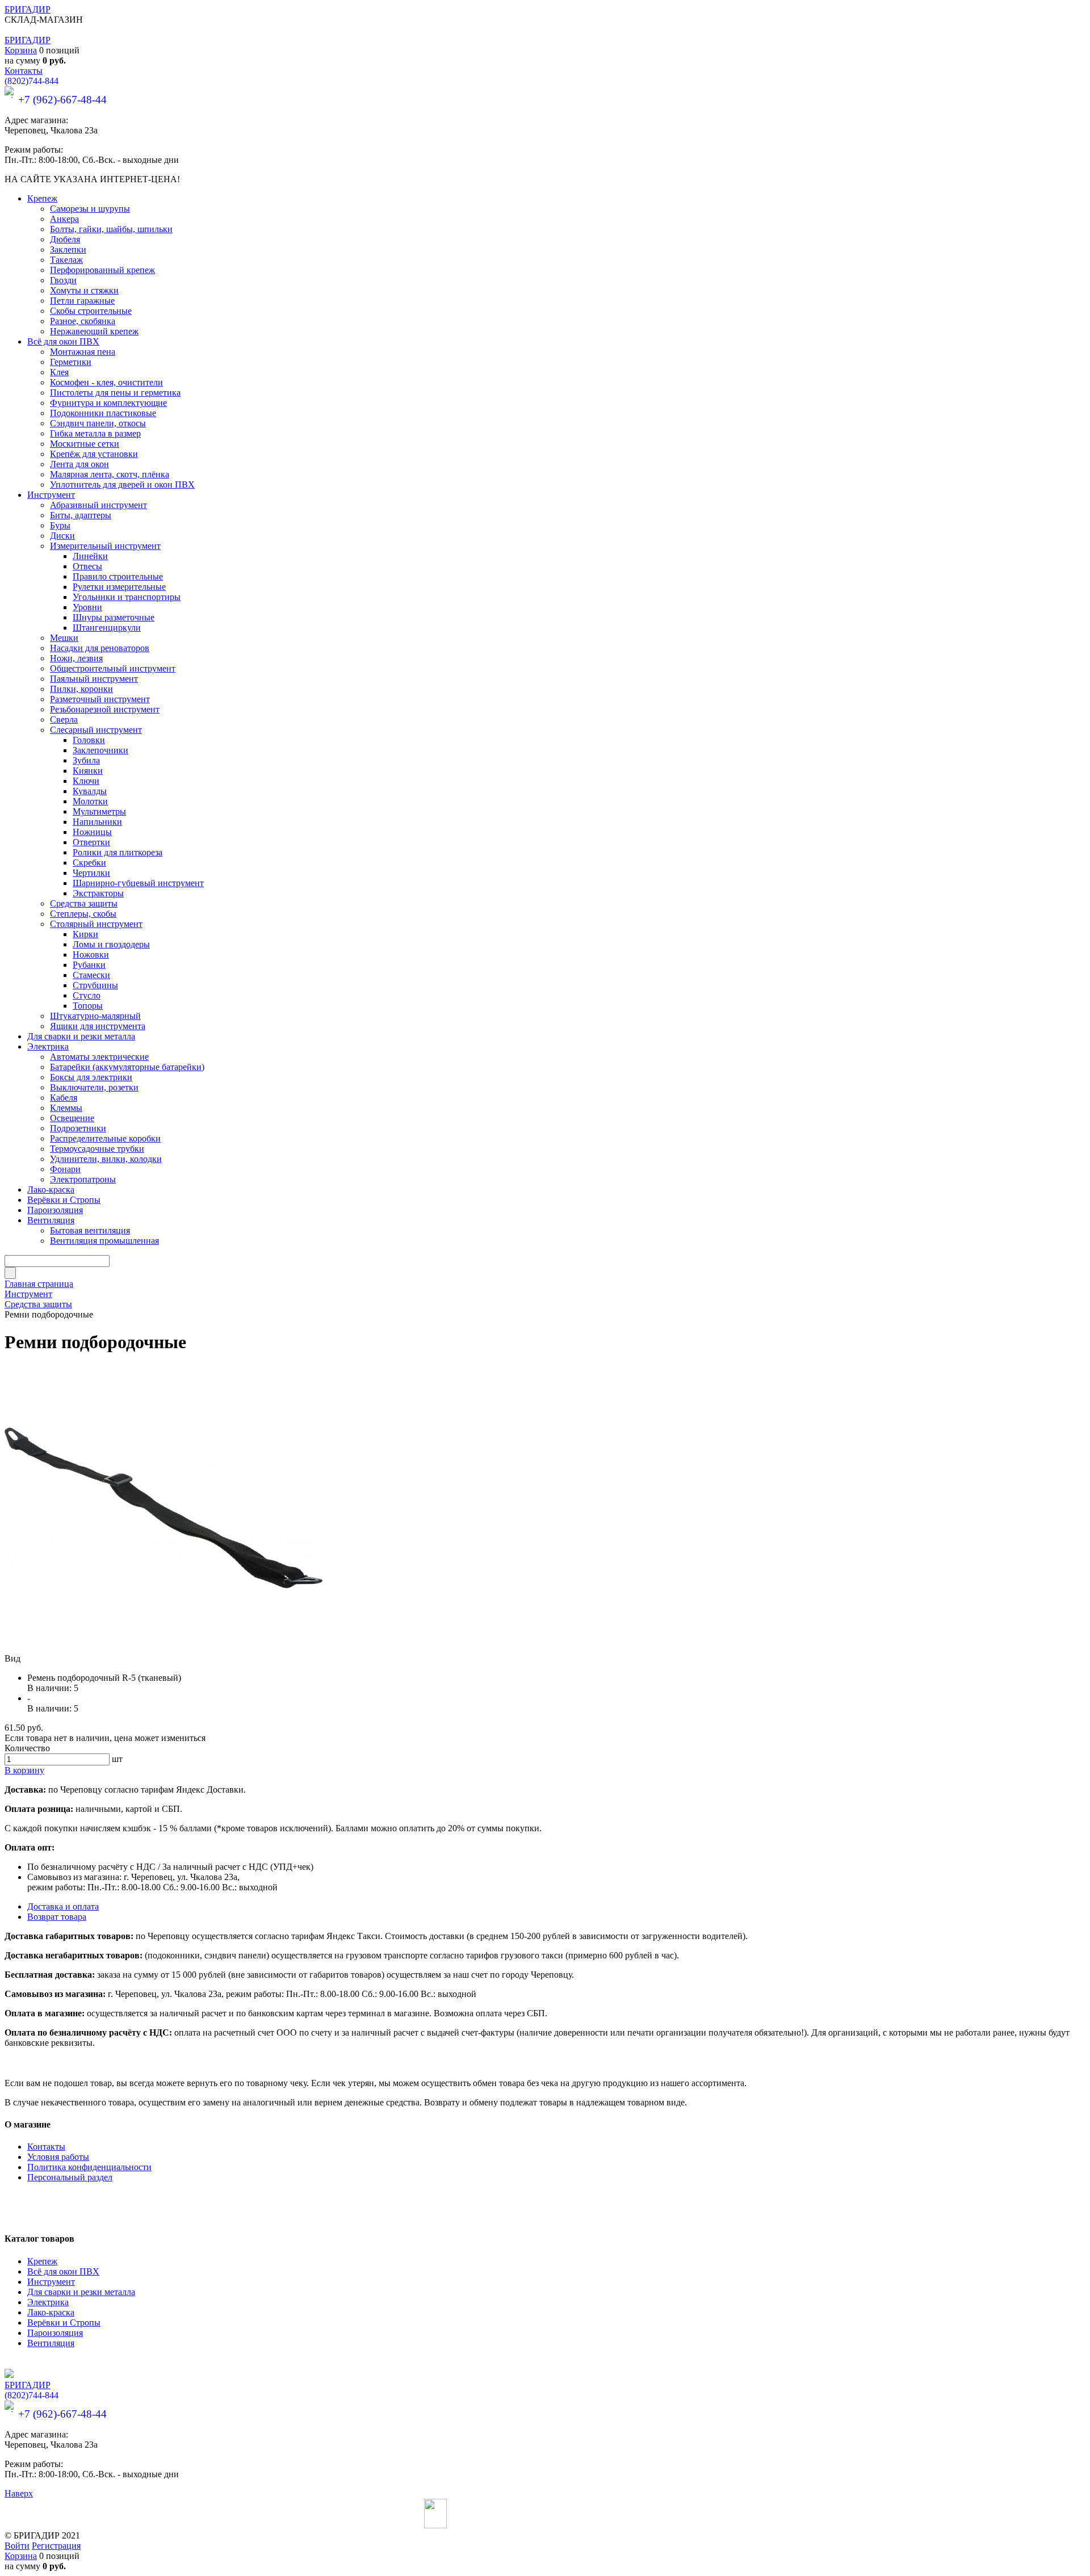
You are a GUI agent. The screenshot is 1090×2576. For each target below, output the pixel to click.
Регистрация (56, 2546)
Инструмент (51, 2282)
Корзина (21, 50)
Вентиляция (51, 2343)
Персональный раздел (70, 2177)
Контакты (24, 71)
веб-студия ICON (633, 2525)
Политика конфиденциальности (89, 2167)
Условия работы (58, 2157)
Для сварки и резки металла (81, 2292)
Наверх (19, 2493)
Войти (17, 2546)
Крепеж (42, 2261)
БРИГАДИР (28, 9)
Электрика (48, 2302)
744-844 (32, 81)
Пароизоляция (55, 2333)
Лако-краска (51, 2312)
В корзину (24, 1770)
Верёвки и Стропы (64, 2323)
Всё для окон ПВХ (63, 2271)
